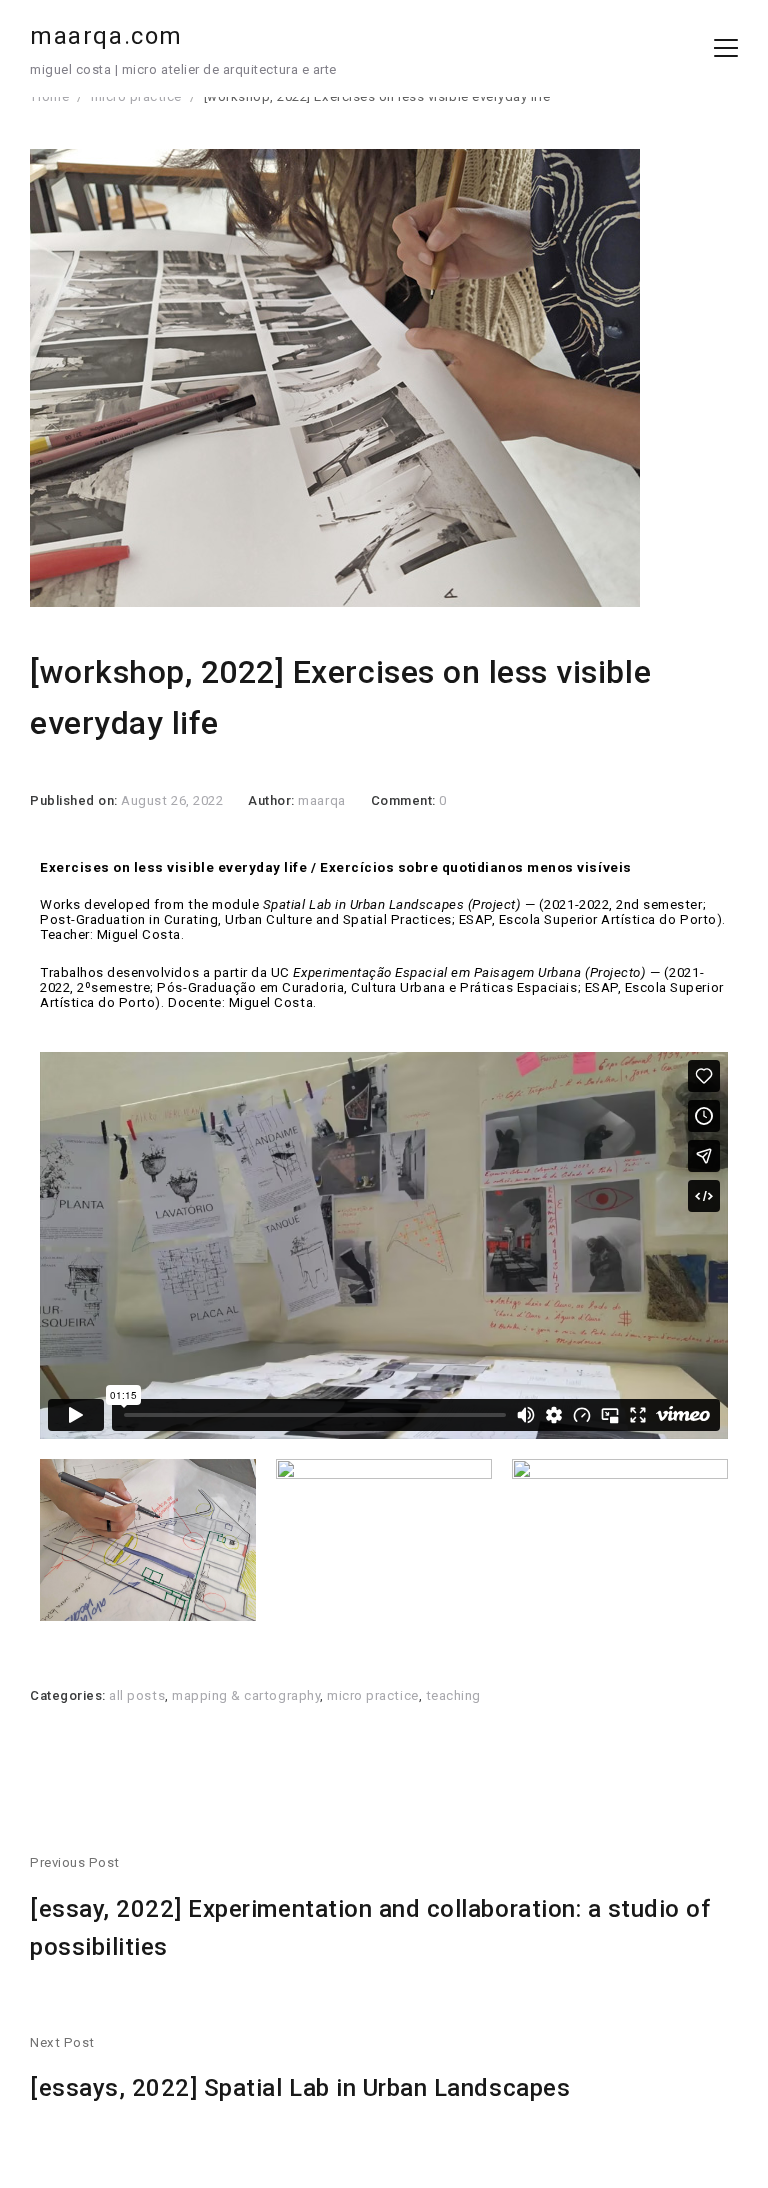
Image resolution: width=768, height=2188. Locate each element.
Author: (273, 800)
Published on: (75, 800)
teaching (453, 1695)
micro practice (372, 1695)
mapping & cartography (246, 1695)
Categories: (69, 1695)
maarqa (321, 800)
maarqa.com (106, 36)
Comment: (405, 800)
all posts (137, 1695)
